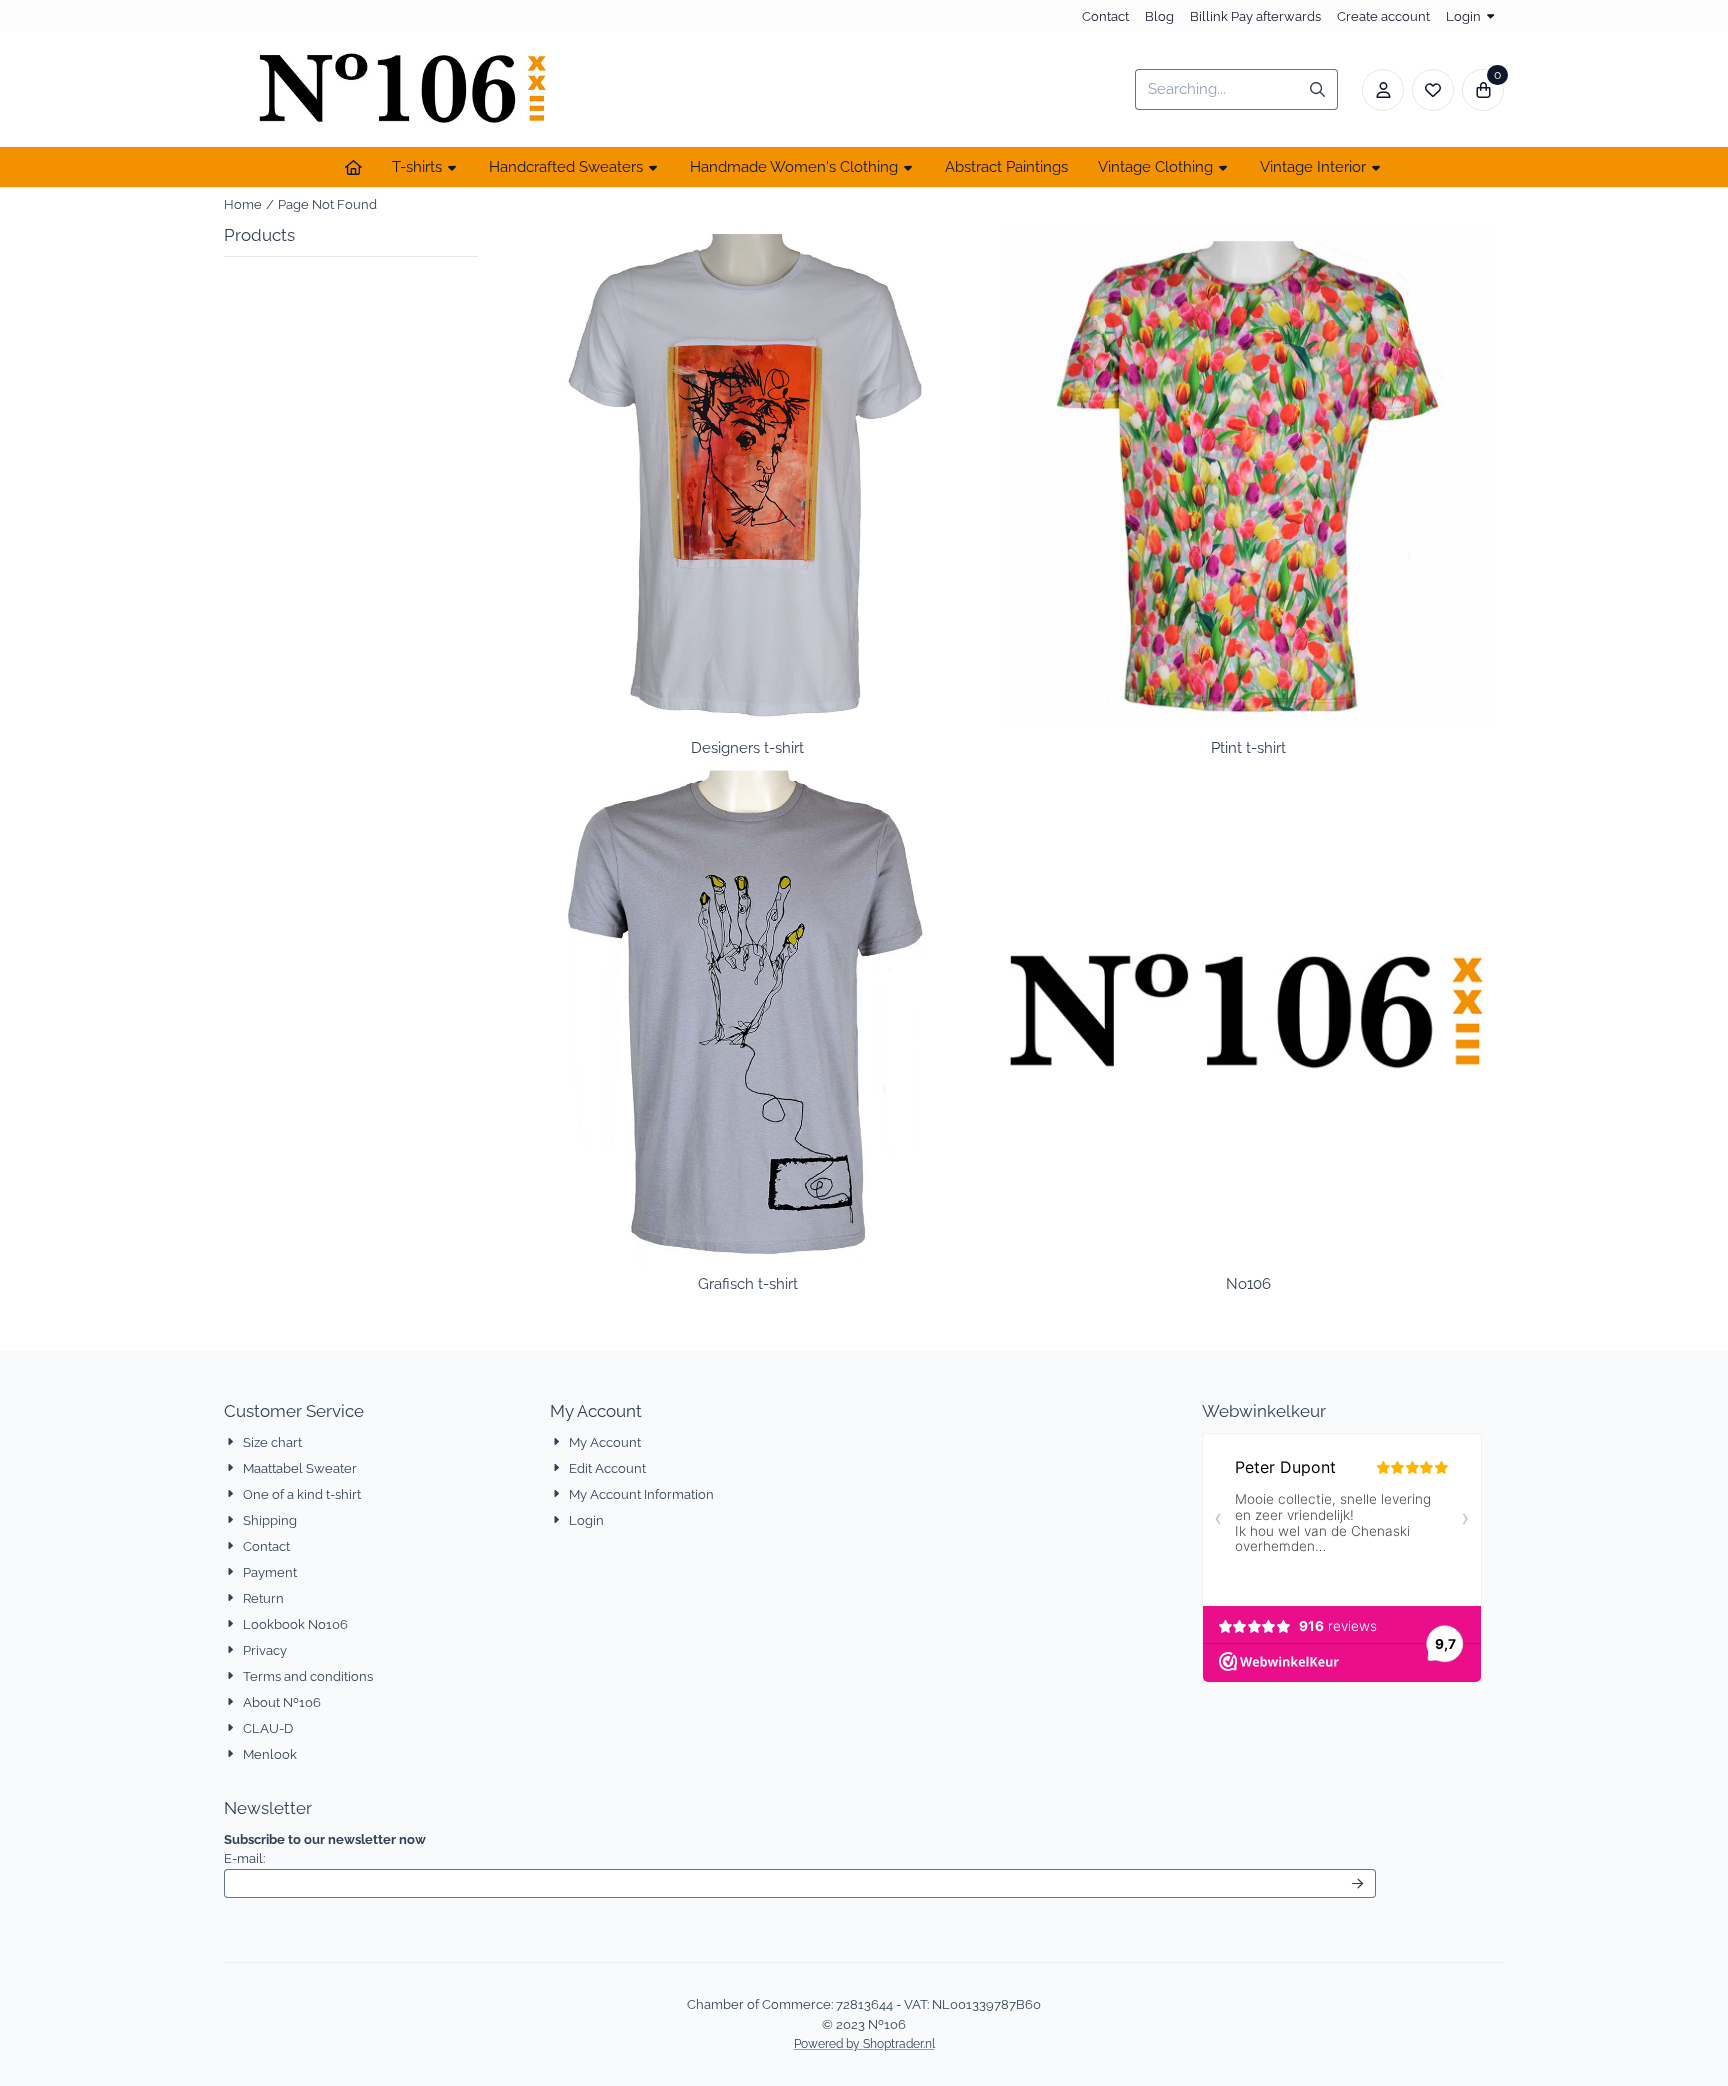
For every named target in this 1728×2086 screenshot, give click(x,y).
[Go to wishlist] (1433, 90)
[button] (1383, 90)
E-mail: (376, 1858)
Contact (1105, 16)
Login (1463, 16)
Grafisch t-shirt (748, 1284)
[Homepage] (353, 167)
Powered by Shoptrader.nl (864, 2044)
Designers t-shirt (747, 748)
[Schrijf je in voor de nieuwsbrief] (1358, 1884)
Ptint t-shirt (1248, 748)
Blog (1159, 16)
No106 (1248, 1284)
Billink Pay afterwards (1255, 16)
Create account (1383, 16)
